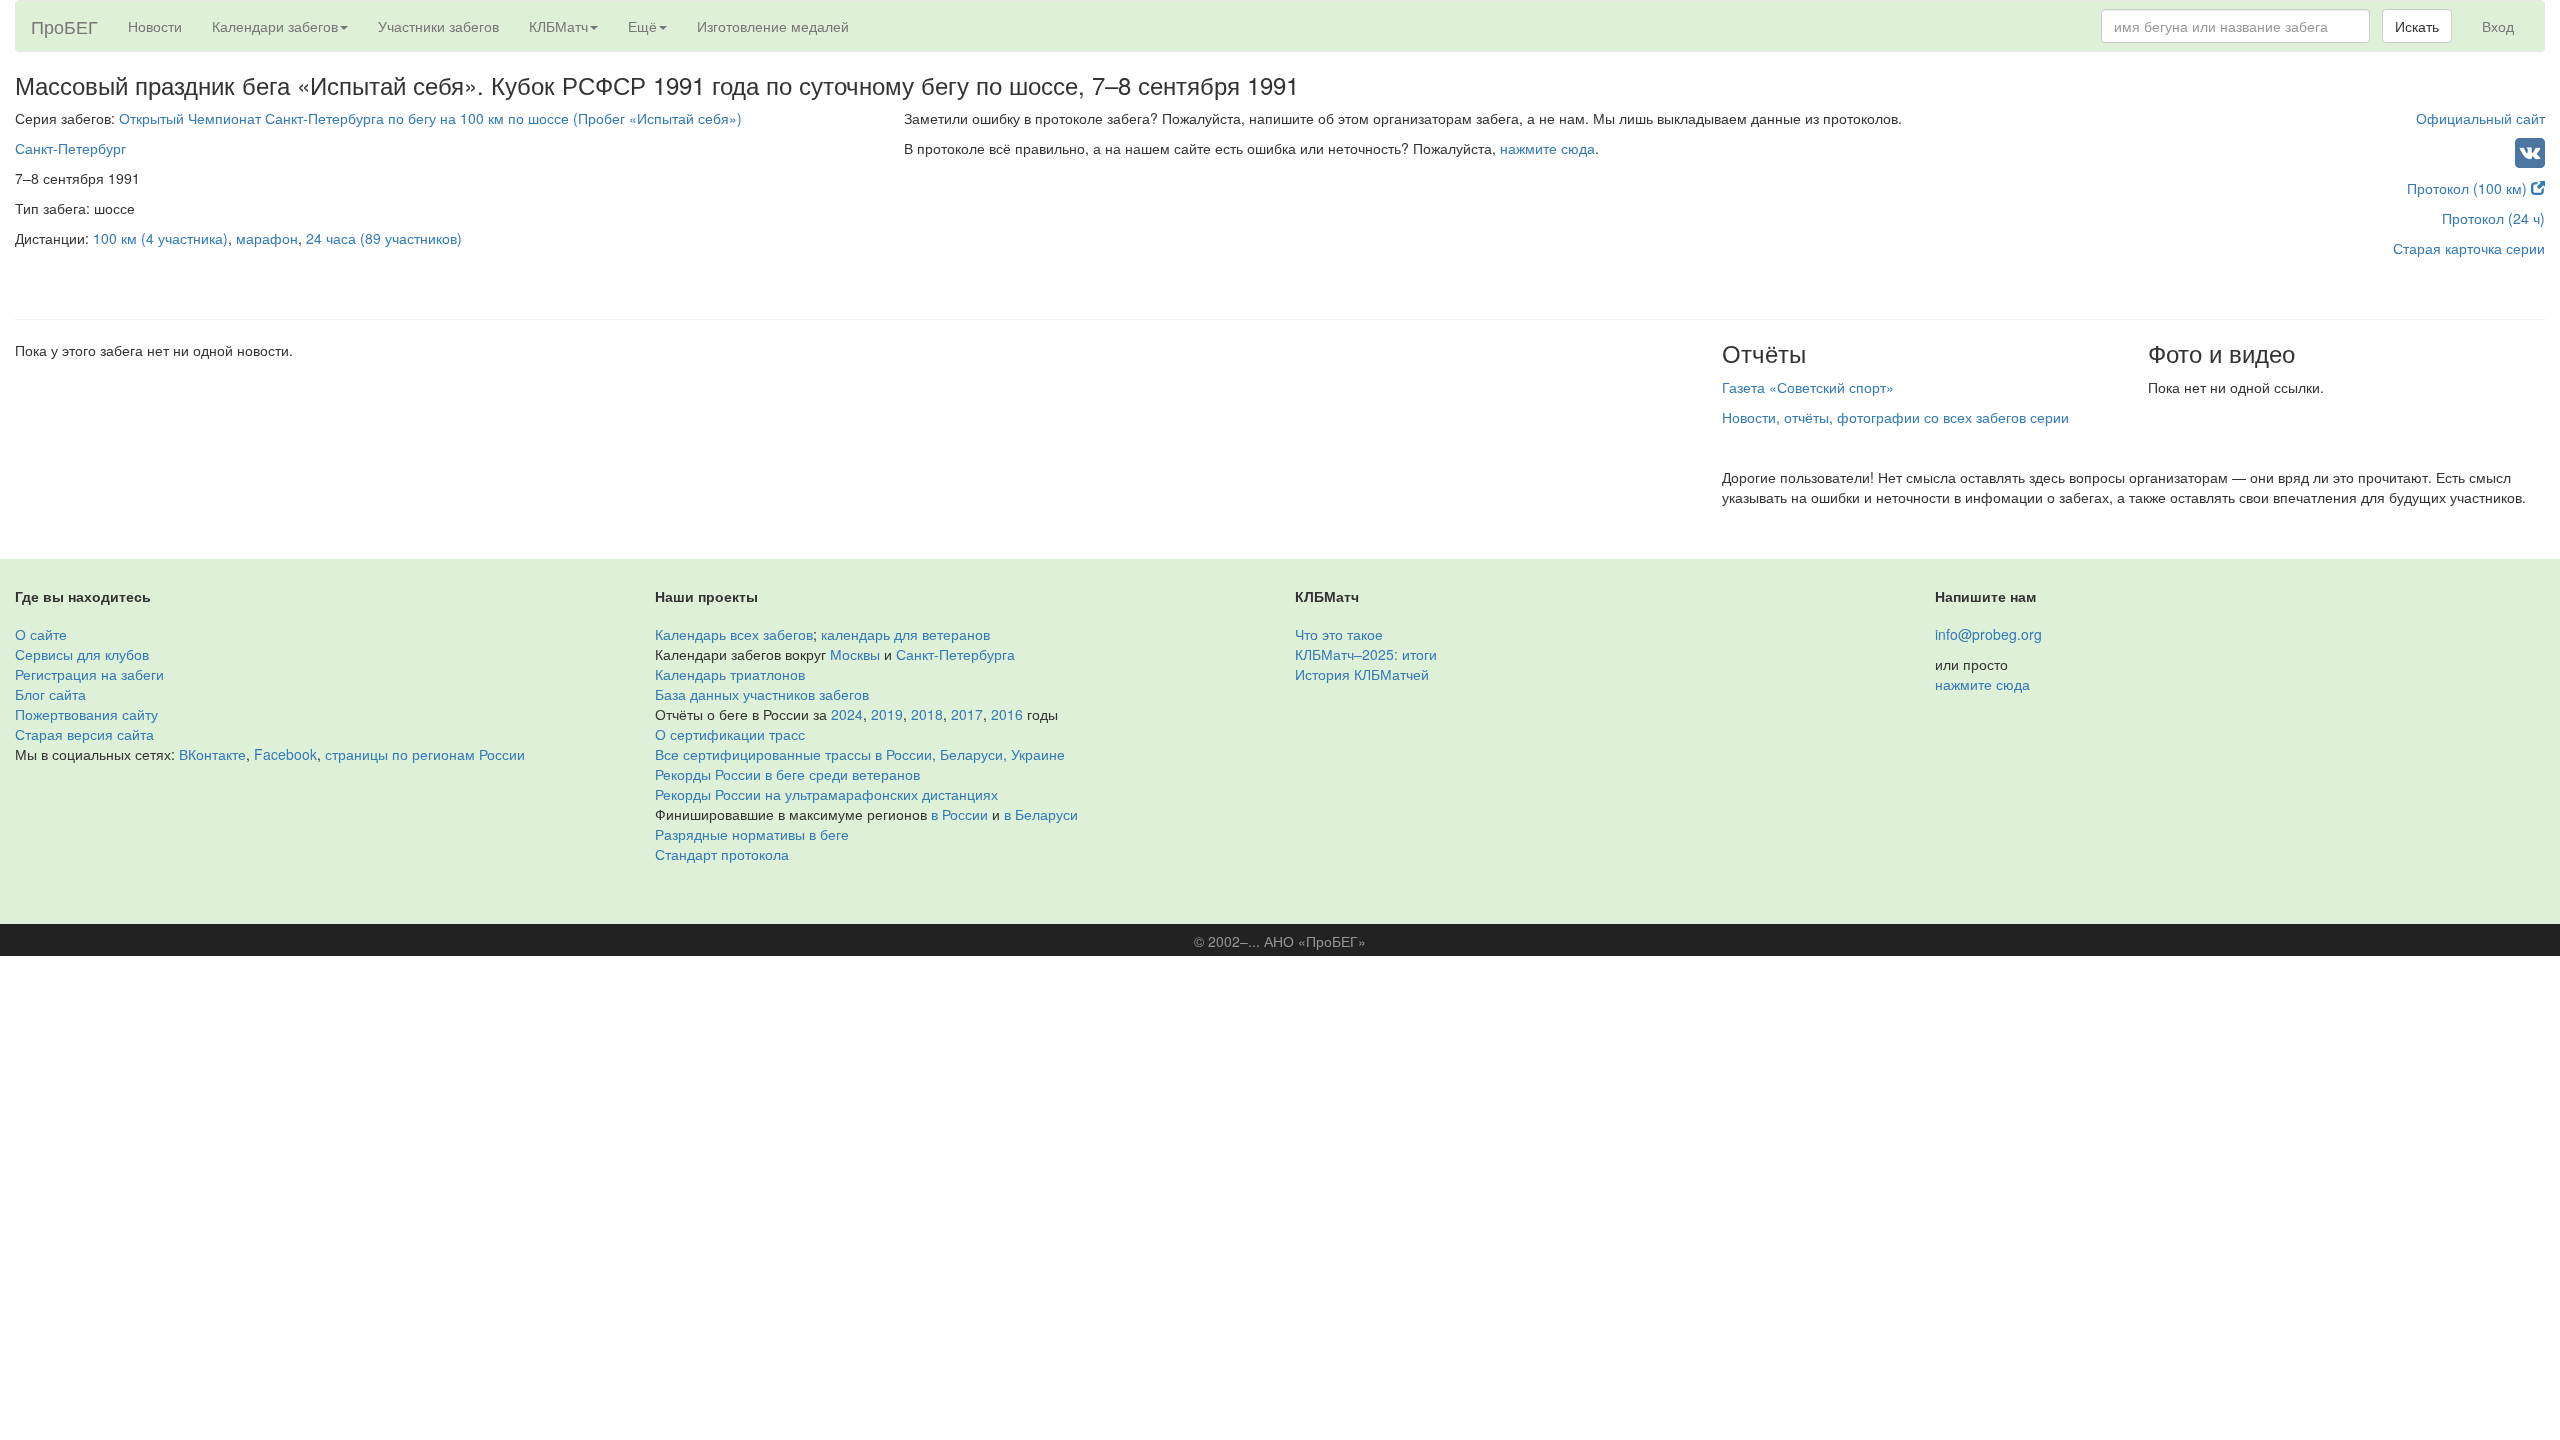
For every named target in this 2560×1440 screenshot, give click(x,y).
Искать (2417, 26)
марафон (267, 238)
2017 (967, 714)
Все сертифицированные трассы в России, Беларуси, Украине (860, 754)
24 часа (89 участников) (384, 238)
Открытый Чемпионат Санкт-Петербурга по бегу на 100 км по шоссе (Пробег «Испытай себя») (430, 118)
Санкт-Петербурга (955, 654)
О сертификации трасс (730, 734)
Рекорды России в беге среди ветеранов (787, 774)
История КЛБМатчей (1362, 674)
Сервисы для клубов (82, 654)
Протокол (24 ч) (2493, 218)
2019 (887, 714)
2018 (927, 714)
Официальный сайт (2480, 118)
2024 (847, 714)
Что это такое (1339, 634)
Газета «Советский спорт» (1808, 387)
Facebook (285, 754)
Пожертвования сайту (86, 714)
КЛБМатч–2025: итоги (1366, 654)
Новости (155, 26)
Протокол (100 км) (2469, 188)
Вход (2498, 26)
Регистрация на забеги (89, 674)
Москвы (855, 654)
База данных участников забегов (762, 694)
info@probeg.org (1988, 634)
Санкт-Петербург (70, 148)
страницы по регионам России (425, 754)
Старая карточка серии (2469, 248)
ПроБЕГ (64, 26)
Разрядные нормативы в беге (752, 834)
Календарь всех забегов (734, 634)
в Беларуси (1041, 814)
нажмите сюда (1547, 148)
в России (959, 814)
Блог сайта (50, 694)
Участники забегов (438, 26)
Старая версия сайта (84, 734)
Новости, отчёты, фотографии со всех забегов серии (1895, 417)
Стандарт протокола (722, 854)
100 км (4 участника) (160, 238)
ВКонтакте (212, 754)
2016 (1007, 714)
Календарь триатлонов (730, 674)
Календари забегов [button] (275, 26)
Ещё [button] (642, 26)
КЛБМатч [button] (558, 26)
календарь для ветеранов (905, 634)
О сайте (41, 634)
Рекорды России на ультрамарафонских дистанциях (826, 794)
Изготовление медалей (773, 26)
